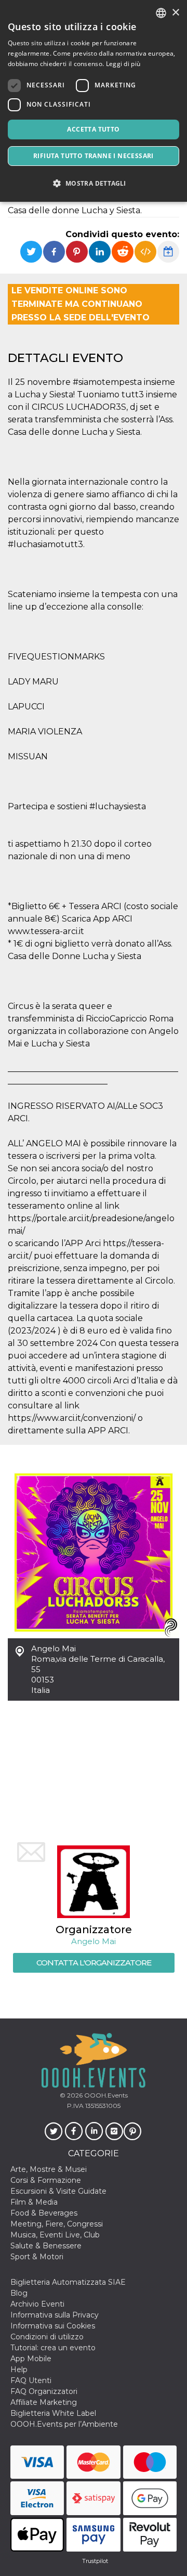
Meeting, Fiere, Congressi (57, 2224)
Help (19, 2370)
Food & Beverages (44, 2213)
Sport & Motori (37, 2257)
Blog (19, 2293)
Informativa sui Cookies (53, 2326)
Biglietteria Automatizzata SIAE (68, 2282)
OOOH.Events (105, 2095)
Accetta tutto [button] (93, 129)
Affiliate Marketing (44, 2402)
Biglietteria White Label (53, 2413)
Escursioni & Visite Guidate (58, 2191)
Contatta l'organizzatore (94, 1963)
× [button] (175, 13)
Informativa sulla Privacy (55, 2315)
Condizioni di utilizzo (47, 2337)
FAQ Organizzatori (44, 2391)
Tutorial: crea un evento (53, 2348)
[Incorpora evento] (145, 252)
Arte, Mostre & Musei (49, 2169)
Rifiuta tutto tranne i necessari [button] (94, 156)
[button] (94, 183)
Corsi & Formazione (46, 2180)
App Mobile (31, 2359)
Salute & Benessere (46, 2246)
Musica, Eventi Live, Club (55, 2235)
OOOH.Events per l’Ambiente (64, 2424)
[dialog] (94, 101)
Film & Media (34, 2202)
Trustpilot (95, 2561)
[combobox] (161, 13)
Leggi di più (123, 64)
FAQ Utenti (31, 2380)
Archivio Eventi (37, 2304)
